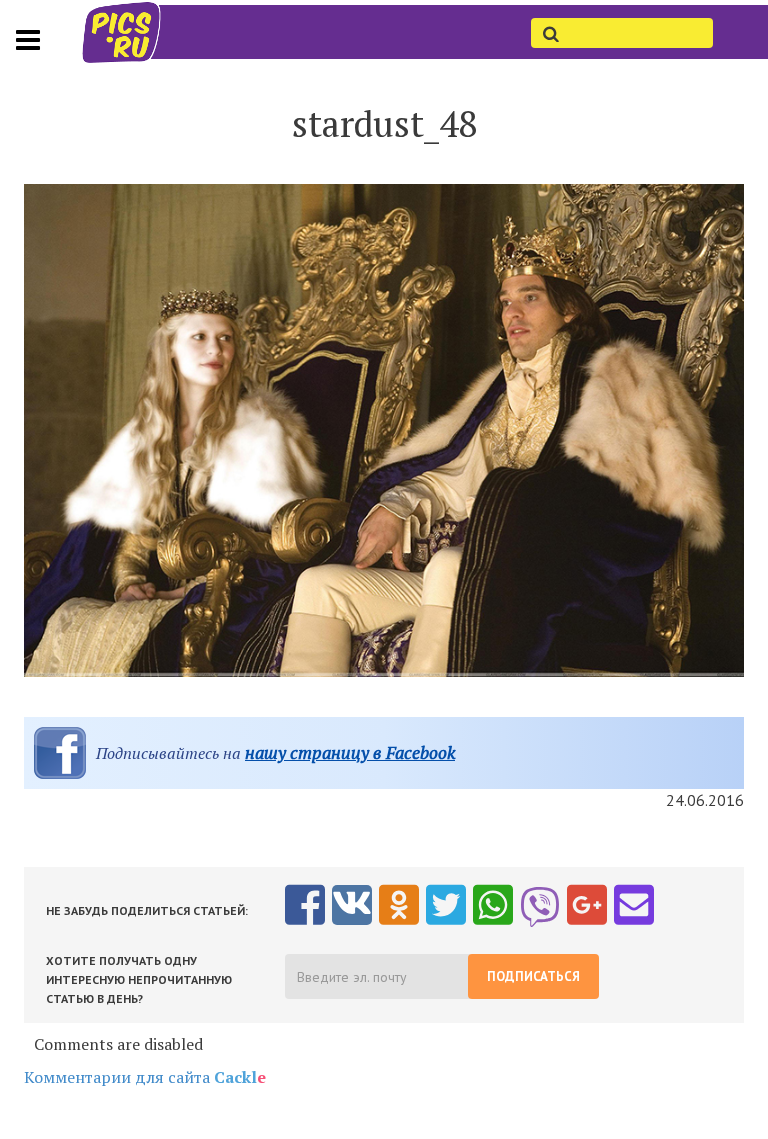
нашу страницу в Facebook (350, 752)
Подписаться (533, 976)
